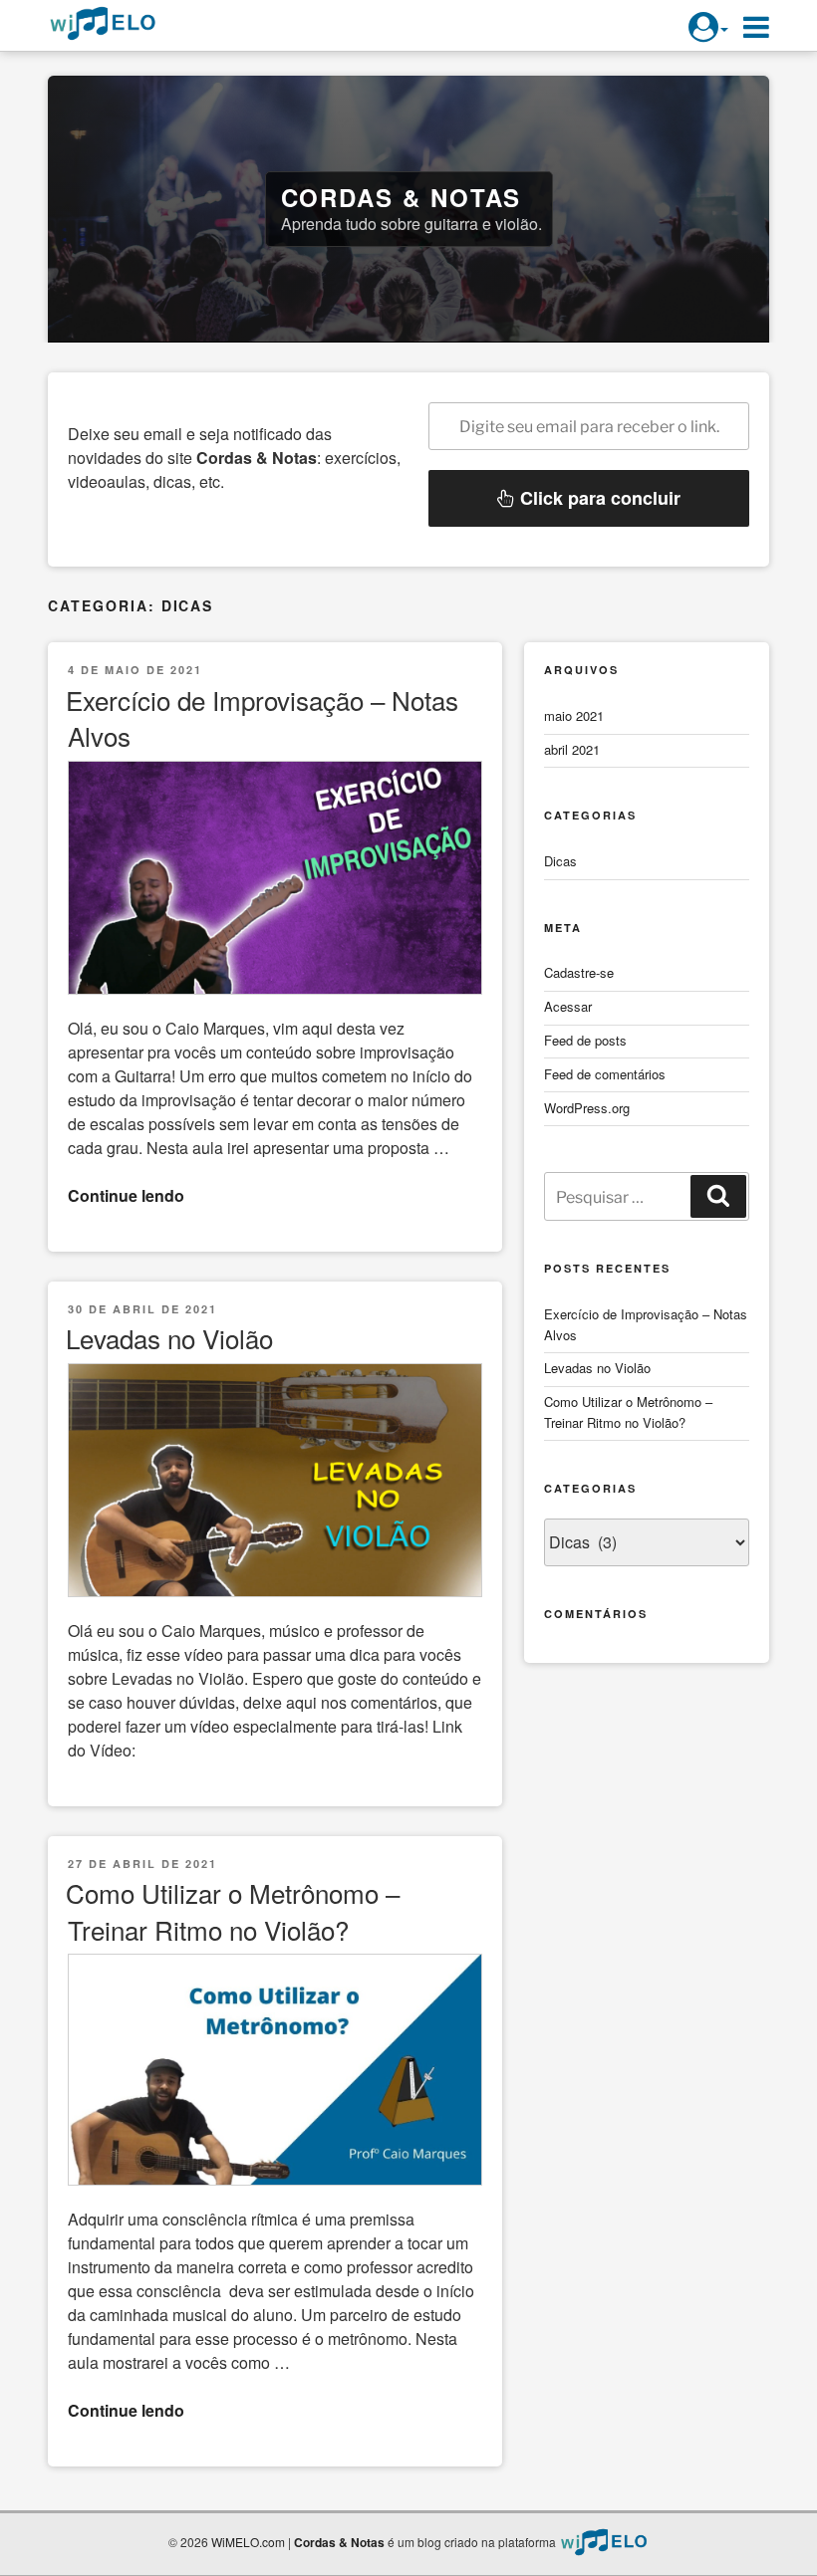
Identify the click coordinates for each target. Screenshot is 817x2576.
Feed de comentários (605, 1074)
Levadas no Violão (169, 1338)
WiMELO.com (248, 2542)
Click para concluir (598, 498)
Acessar (568, 1006)
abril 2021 (572, 749)
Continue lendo (126, 1195)
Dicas (560, 861)
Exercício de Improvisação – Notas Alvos (262, 717)
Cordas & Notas (402, 197)
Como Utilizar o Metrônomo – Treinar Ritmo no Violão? (233, 1910)
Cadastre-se (579, 972)
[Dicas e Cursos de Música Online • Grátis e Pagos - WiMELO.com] (604, 2542)
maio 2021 (574, 715)
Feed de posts (585, 1040)
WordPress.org (587, 1108)
